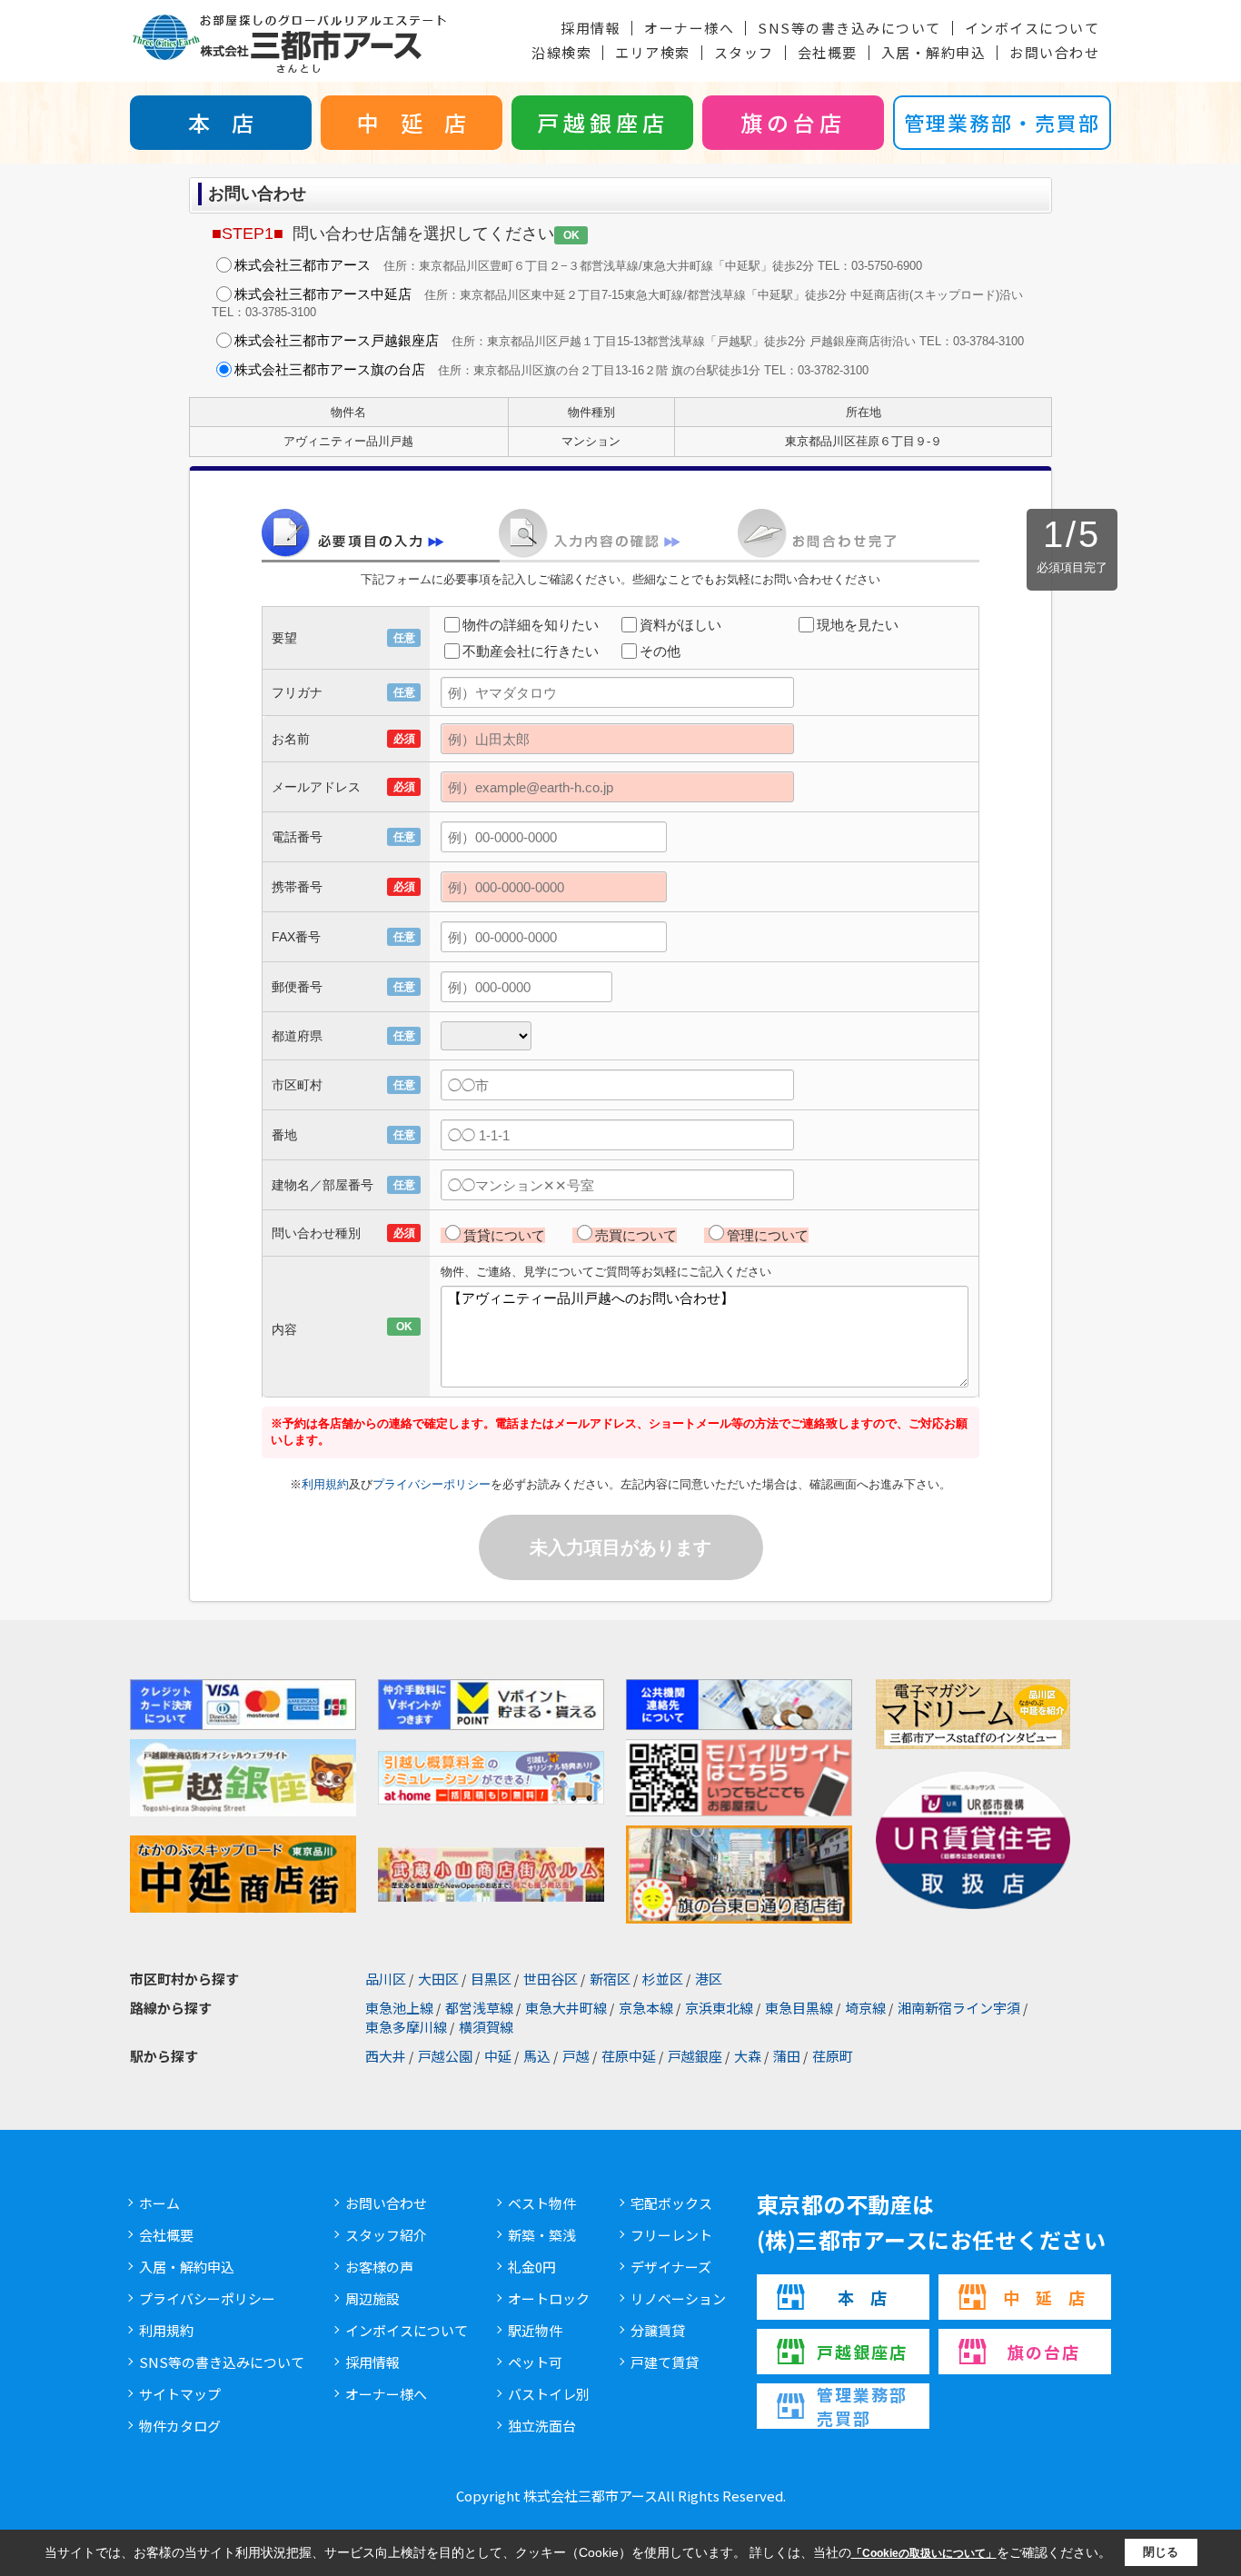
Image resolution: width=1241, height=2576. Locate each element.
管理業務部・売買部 (1002, 122)
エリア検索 (653, 52)
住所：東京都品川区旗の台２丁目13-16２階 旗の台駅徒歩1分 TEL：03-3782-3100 (551, 369)
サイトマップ (180, 2394)
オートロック (549, 2298)
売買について (636, 1235)
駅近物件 (535, 2330)
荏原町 (833, 2056)
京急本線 (646, 2008)
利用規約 (325, 1484)
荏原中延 (629, 2056)
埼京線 (865, 2008)
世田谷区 (551, 1979)
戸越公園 (445, 2056)
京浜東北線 (719, 2008)
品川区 (386, 1979)
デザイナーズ (671, 2267)
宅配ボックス (671, 2203)
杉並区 (663, 1979)
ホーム (159, 2203)
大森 (748, 2056)
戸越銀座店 (603, 122)
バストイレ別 (549, 2394)
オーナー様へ (689, 28)
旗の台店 (793, 122)
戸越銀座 (695, 2056)
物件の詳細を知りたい (531, 625)
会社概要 (828, 52)
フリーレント (671, 2235)
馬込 (537, 2056)
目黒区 (491, 1979)
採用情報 (591, 28)
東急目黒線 (799, 2008)
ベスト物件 (542, 2203)
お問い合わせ (1054, 52)
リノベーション (678, 2298)
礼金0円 (532, 2267)
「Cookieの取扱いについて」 (924, 2553)
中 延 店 (412, 122)
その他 (660, 651)
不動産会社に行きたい (531, 651)
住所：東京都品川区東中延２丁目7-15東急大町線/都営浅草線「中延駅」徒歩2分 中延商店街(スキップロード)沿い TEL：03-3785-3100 (617, 302)
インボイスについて (1033, 28)
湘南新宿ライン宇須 (959, 2008)
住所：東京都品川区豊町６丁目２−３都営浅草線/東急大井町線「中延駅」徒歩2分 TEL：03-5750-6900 (578, 265)
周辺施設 (372, 2298)
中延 (498, 2056)
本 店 (221, 122)
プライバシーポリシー (432, 1484)
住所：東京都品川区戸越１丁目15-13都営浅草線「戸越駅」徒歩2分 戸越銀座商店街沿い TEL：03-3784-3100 (629, 340)
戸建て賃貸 (665, 2362)
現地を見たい (858, 625)
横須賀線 (486, 2027)
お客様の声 (379, 2267)
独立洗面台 (542, 2426)
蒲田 (787, 2056)
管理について (768, 1235)
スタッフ (744, 52)
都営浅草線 (479, 2008)
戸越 (576, 2056)
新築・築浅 (542, 2235)
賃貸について (504, 1235)
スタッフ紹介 (386, 2235)
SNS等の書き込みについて (849, 28)
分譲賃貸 (658, 2330)
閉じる (1161, 2552)
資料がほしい (680, 625)
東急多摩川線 (406, 2027)
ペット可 (535, 2362)
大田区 (438, 1979)
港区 (709, 1979)
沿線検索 (561, 52)
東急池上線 (399, 2008)
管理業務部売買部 (862, 2406)
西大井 (386, 2056)
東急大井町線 (566, 2008)
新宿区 (610, 1979)
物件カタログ (180, 2426)
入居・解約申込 (934, 52)
